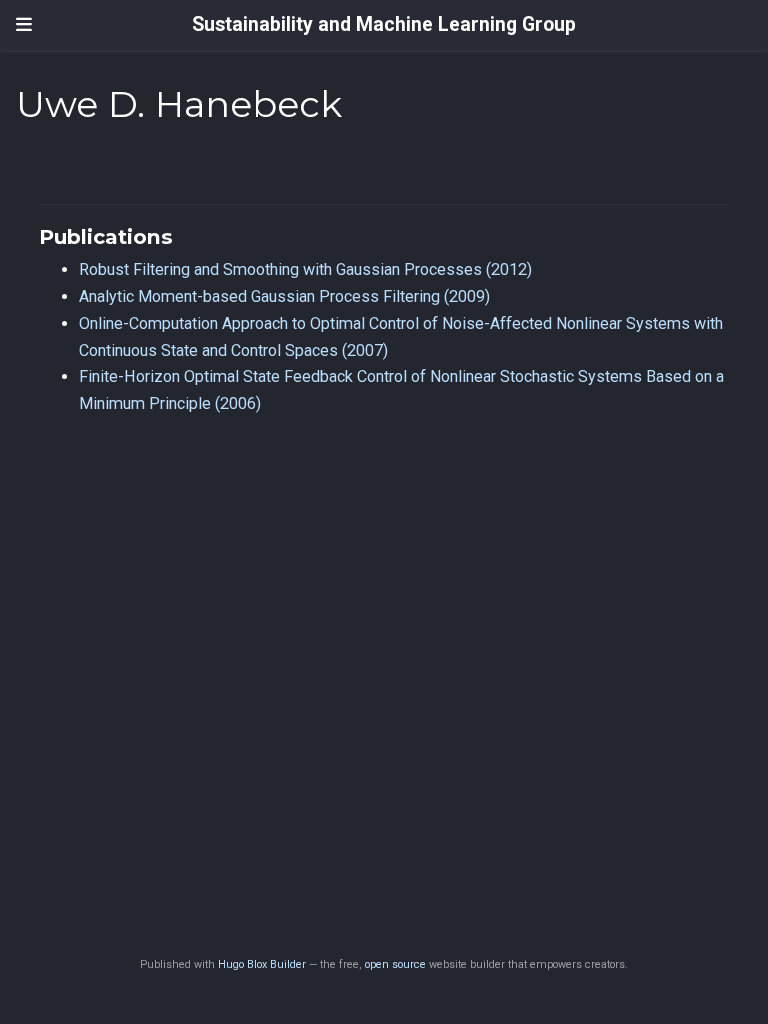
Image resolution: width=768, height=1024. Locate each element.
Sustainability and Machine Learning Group (384, 24)
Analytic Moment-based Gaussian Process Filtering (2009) (284, 296)
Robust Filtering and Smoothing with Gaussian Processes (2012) (305, 269)
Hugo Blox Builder (262, 964)
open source (395, 964)
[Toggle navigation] (24, 25)
